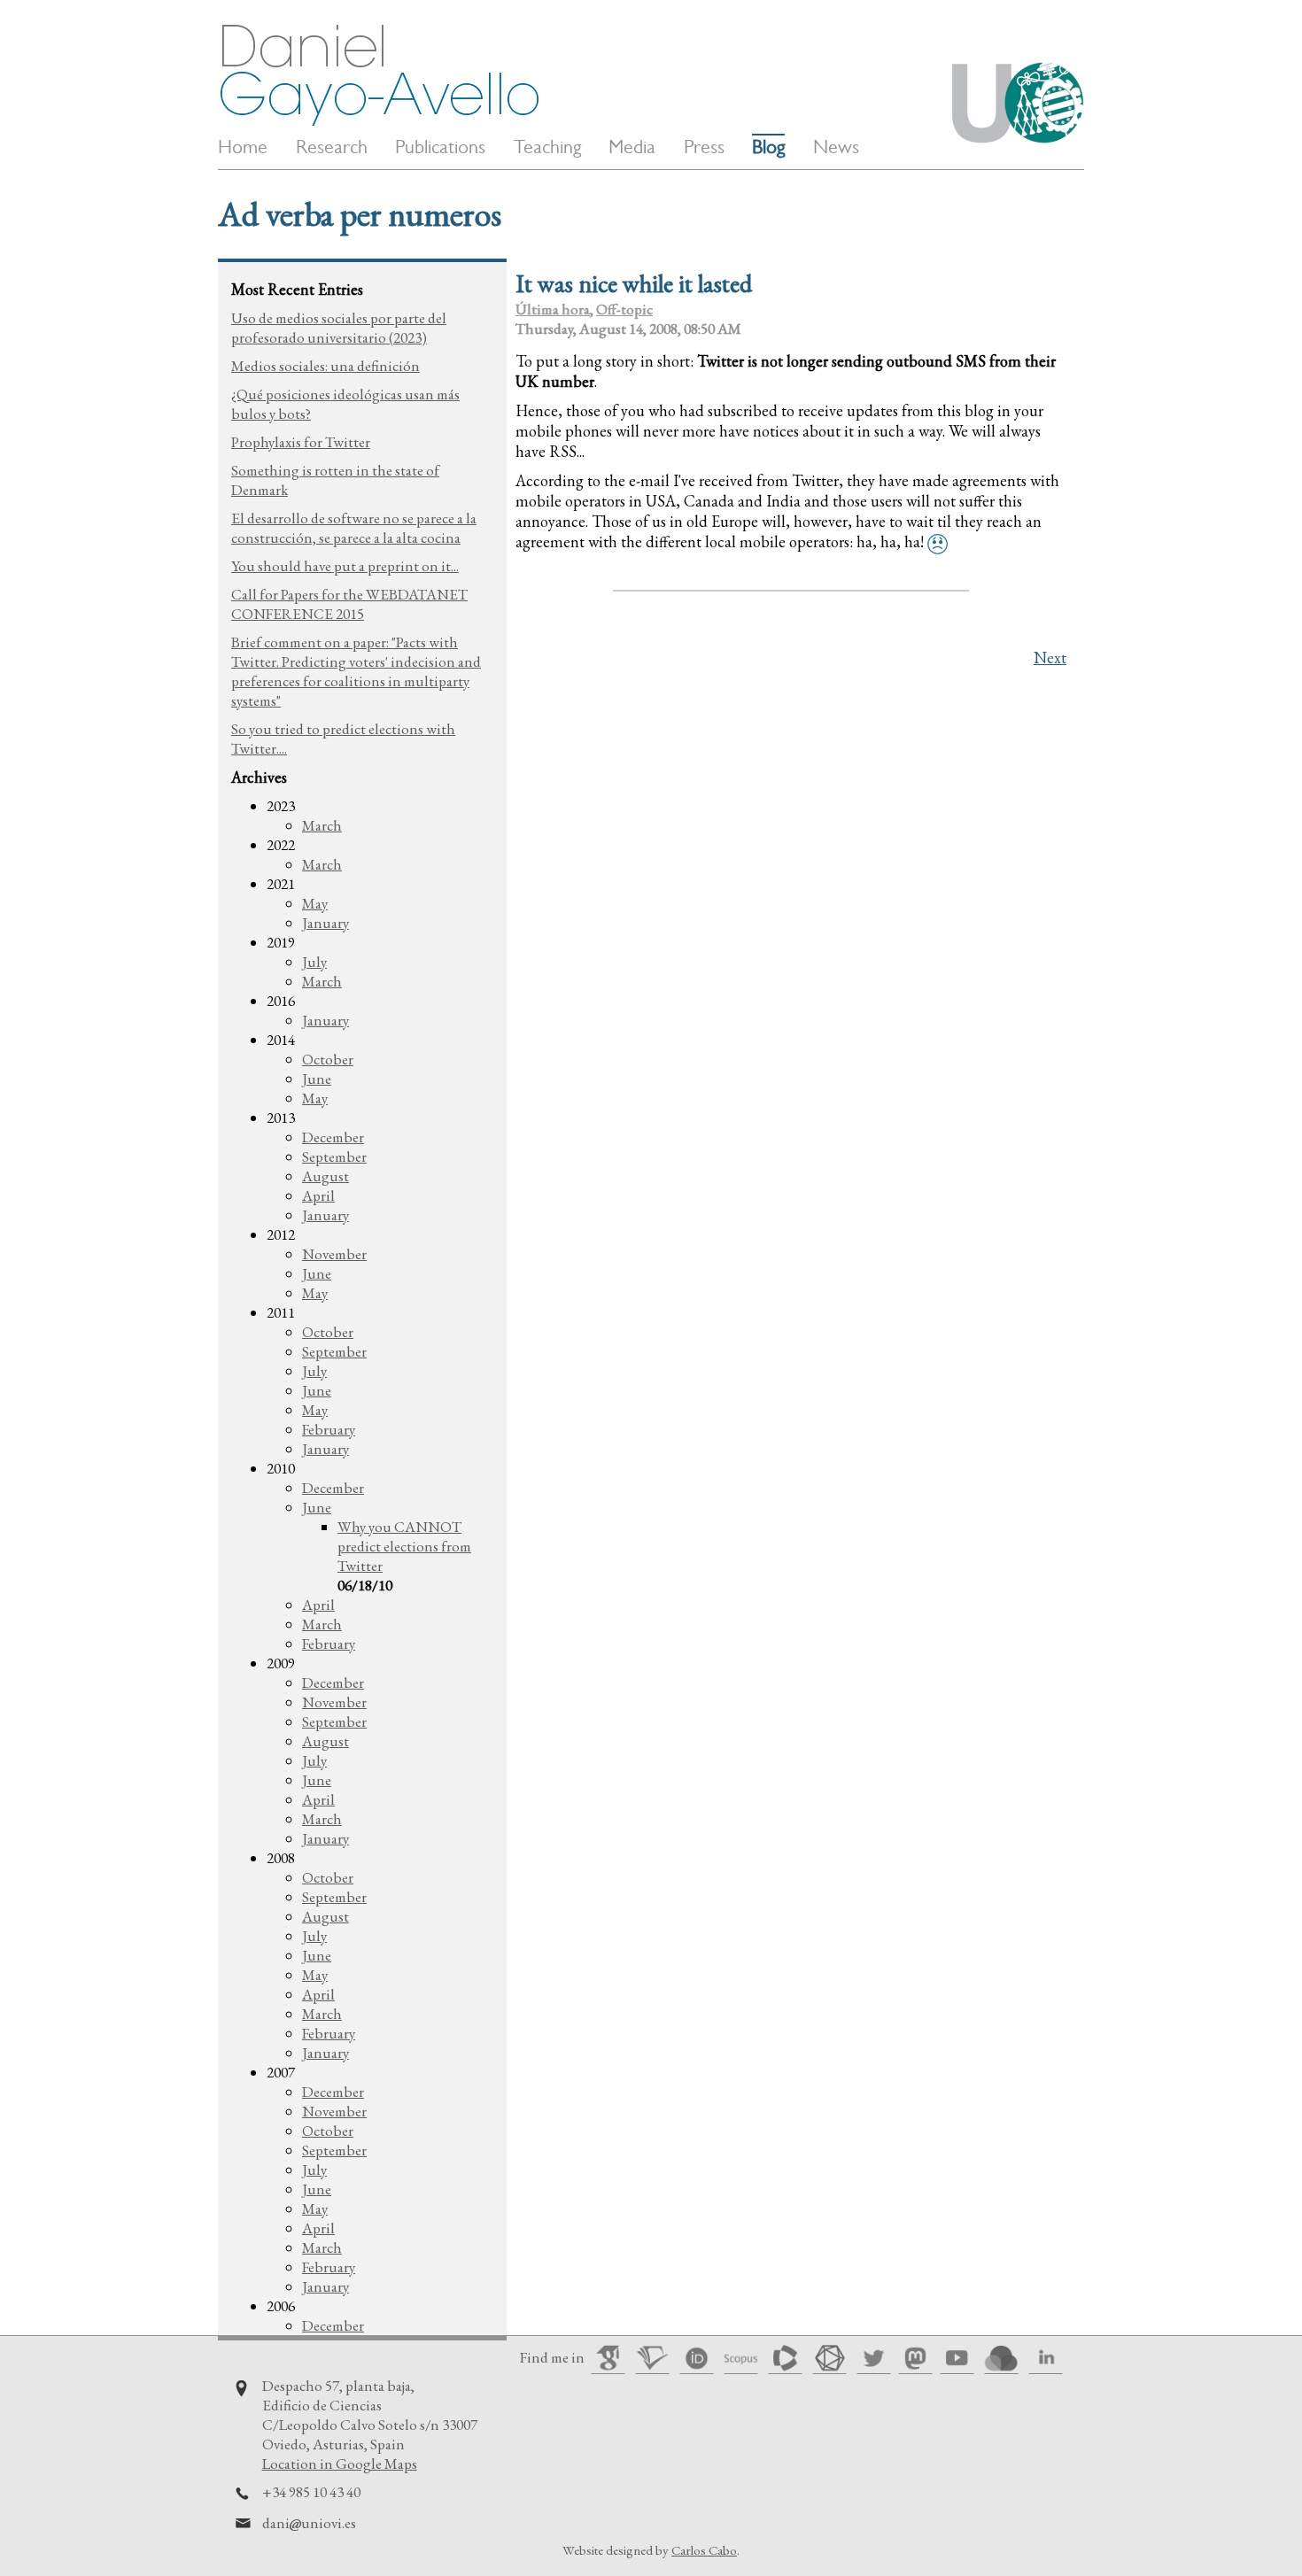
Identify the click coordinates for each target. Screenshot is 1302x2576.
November (334, 1254)
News (836, 147)
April (318, 1195)
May (315, 903)
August (325, 1176)
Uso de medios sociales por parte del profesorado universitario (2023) (339, 328)
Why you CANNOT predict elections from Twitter (404, 1546)
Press (704, 147)
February (329, 1429)
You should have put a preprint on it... (345, 566)
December (333, 1137)
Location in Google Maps (340, 2464)
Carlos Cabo (704, 2550)
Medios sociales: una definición (325, 366)
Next (1050, 658)
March (322, 825)
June (317, 1079)
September (334, 1156)
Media (632, 147)
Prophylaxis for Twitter (301, 442)
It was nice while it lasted (634, 283)
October (328, 1059)
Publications (440, 147)
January (325, 923)
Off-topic (624, 309)
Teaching (547, 147)
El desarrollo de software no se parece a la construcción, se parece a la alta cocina (354, 528)
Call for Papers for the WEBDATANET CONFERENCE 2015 (349, 604)
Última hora (553, 309)
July (314, 962)
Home (243, 147)
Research (332, 147)
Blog (768, 147)
